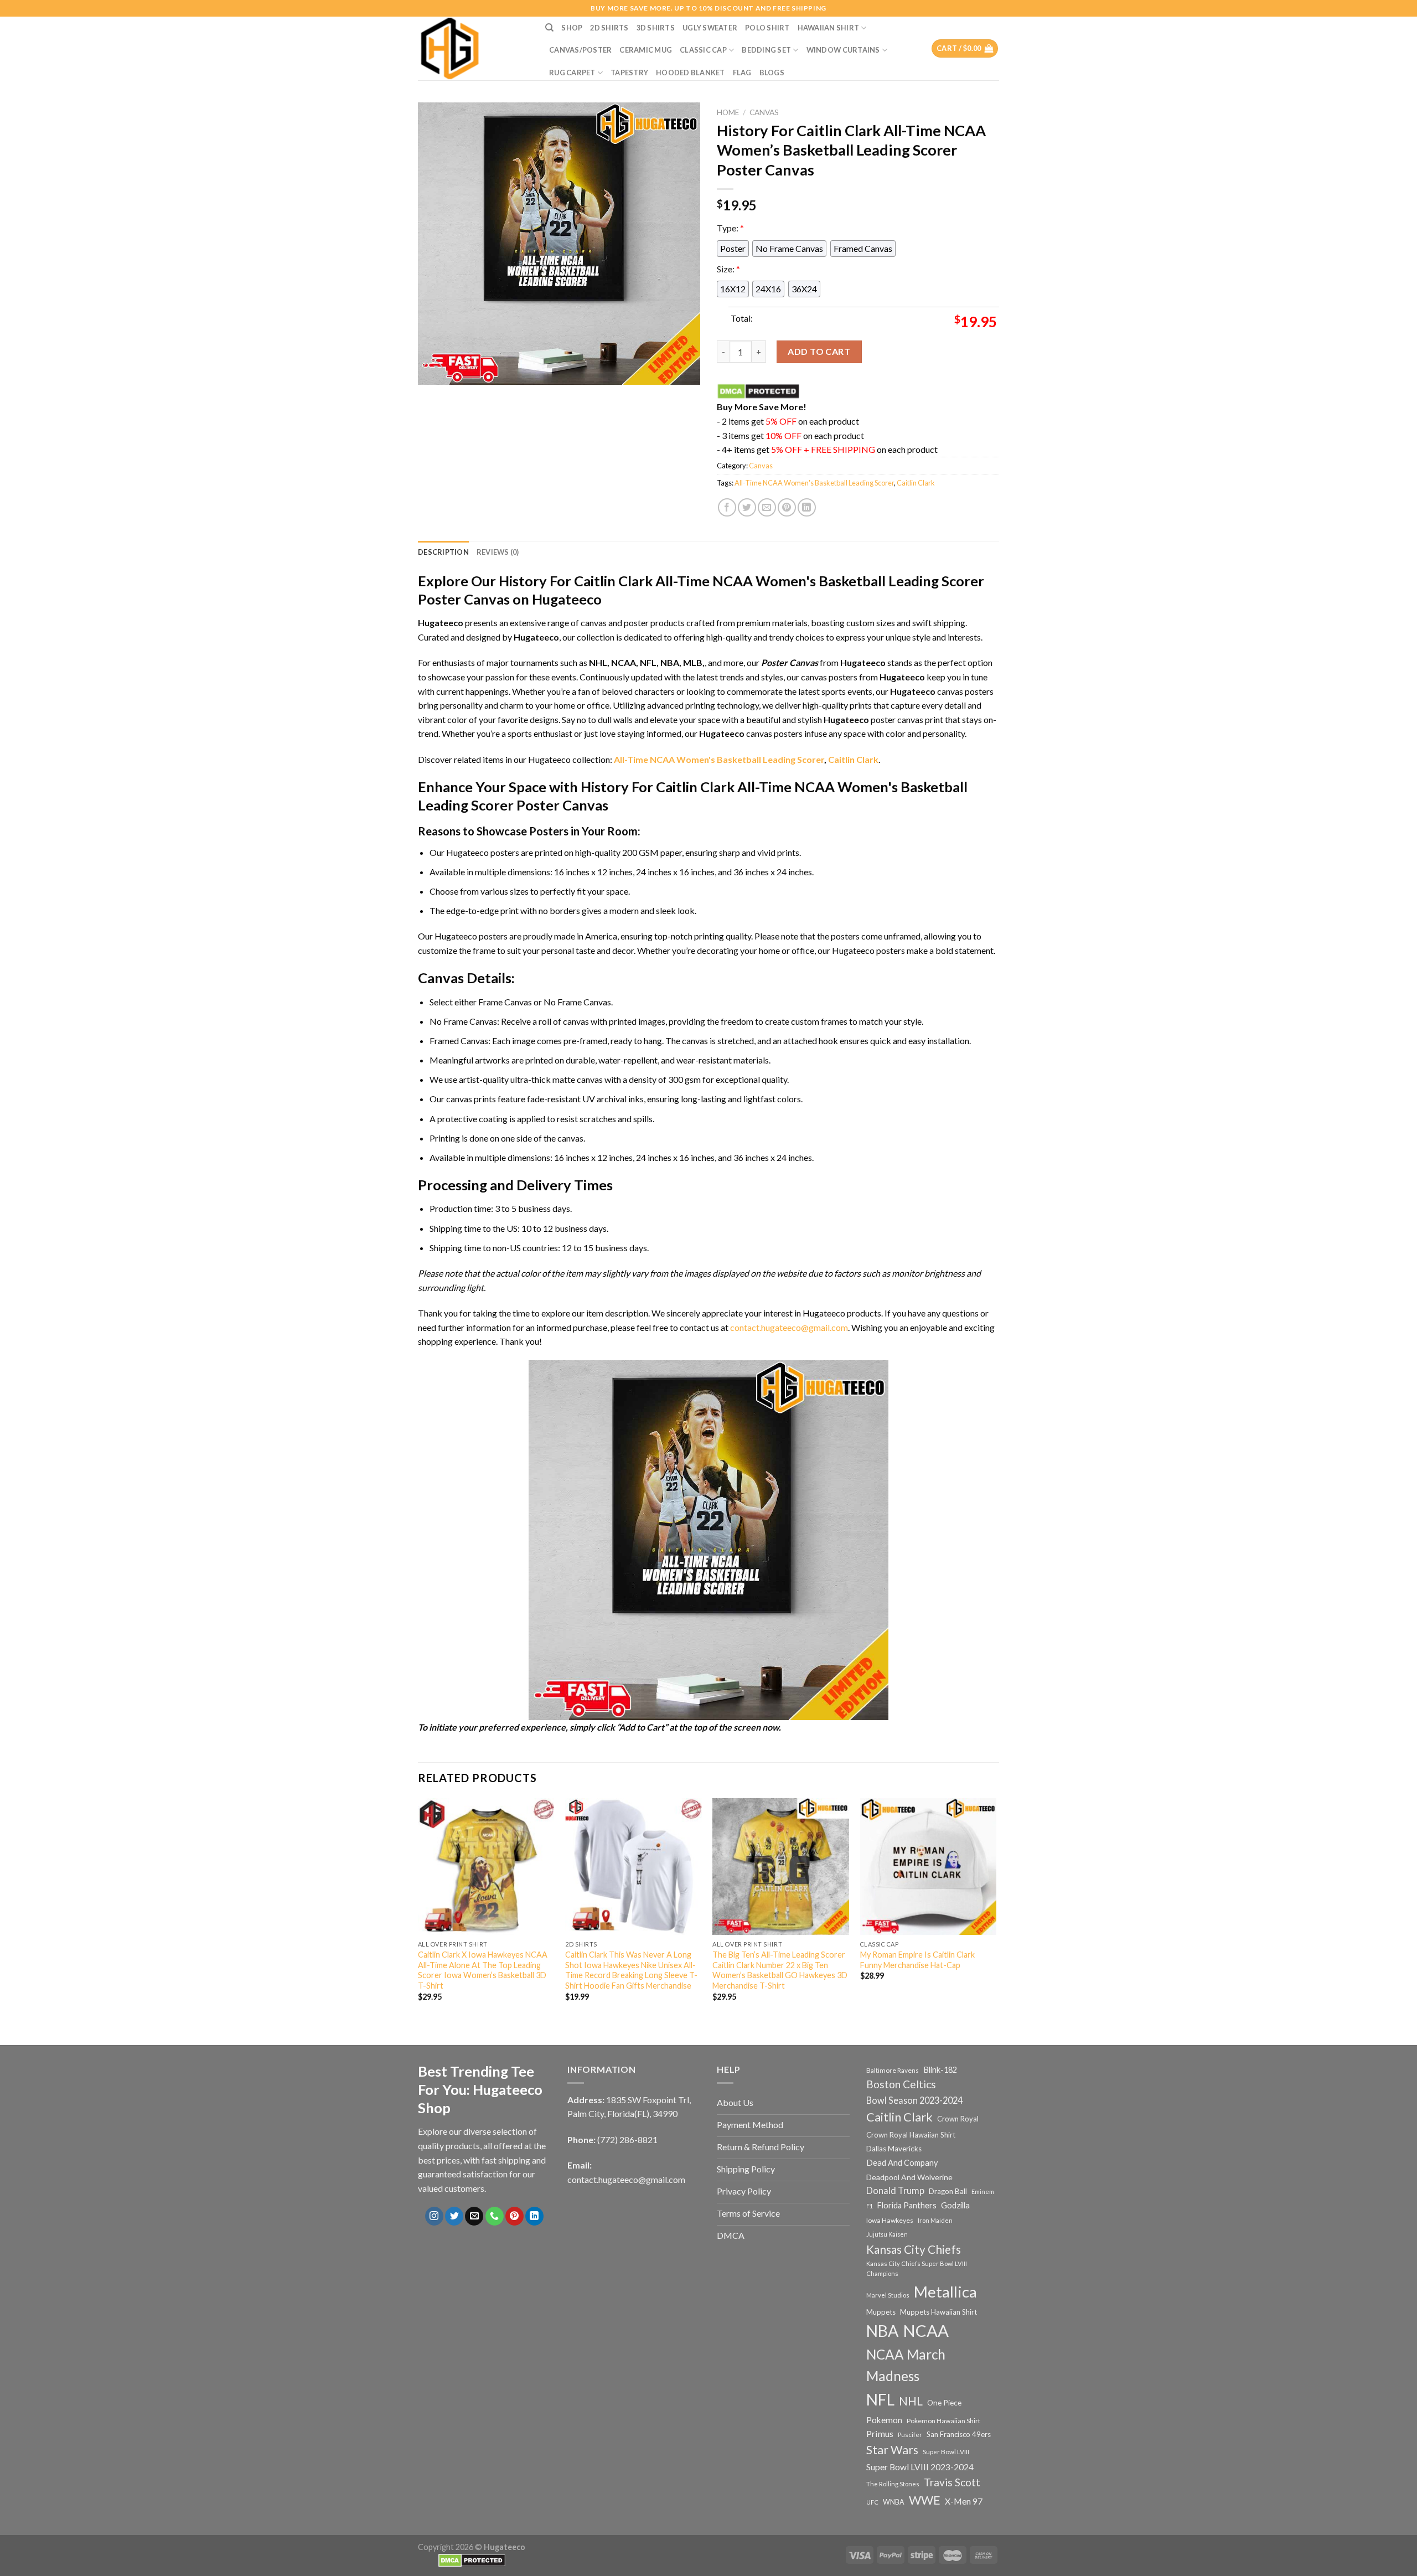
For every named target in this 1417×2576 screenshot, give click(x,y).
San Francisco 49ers (959, 2434)
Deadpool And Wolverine (909, 2177)
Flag (742, 73)
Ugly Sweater (710, 28)
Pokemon (884, 2420)
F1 (870, 2206)
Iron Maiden (935, 2220)
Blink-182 (940, 2070)
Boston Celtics (901, 2084)
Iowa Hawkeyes (890, 2220)
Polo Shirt (767, 28)
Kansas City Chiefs (914, 2249)
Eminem (983, 2192)
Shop (572, 28)
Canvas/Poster (580, 50)
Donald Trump (895, 2190)
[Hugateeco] (473, 48)
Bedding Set (766, 50)
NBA (882, 2331)
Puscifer (910, 2435)
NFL (880, 2399)
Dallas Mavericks (894, 2149)
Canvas (764, 112)
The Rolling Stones (893, 2484)
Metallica (945, 2292)
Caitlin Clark (916, 483)
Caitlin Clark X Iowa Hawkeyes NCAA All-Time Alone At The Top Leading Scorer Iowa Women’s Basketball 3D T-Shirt (483, 1970)
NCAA (926, 2330)
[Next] (996, 1909)
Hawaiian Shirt (829, 28)
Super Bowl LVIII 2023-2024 (920, 2467)
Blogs (772, 73)
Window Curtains (843, 50)
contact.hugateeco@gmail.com (789, 1327)
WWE (925, 2500)
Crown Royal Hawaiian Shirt (911, 2135)
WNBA (894, 2502)
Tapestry (629, 73)
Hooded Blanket (691, 73)
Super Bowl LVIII (946, 2451)
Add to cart (819, 351)
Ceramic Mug (646, 50)
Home (728, 112)
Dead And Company (902, 2163)
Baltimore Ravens (893, 2070)
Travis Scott (952, 2482)
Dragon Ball (948, 2191)
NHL (911, 2401)
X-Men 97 (964, 2501)
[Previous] (418, 1909)
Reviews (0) (498, 552)
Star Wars (892, 2450)
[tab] (443, 552)
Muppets (881, 2312)
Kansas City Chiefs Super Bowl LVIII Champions (917, 2268)
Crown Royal (958, 2119)
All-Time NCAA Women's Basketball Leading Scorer (814, 483)
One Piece (944, 2402)
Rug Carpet (572, 73)
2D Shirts (609, 28)
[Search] (549, 28)
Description (443, 552)
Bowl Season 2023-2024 (914, 2100)
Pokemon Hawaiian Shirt (943, 2421)
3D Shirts (656, 28)
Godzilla (955, 2205)
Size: (728, 269)
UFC (872, 2502)
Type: (730, 228)
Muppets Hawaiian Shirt (938, 2312)
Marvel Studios (888, 2295)
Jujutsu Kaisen (887, 2234)
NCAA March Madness (906, 2365)
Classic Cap (703, 50)
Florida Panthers (907, 2205)
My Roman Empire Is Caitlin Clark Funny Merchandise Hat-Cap (917, 1960)
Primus (880, 2433)
